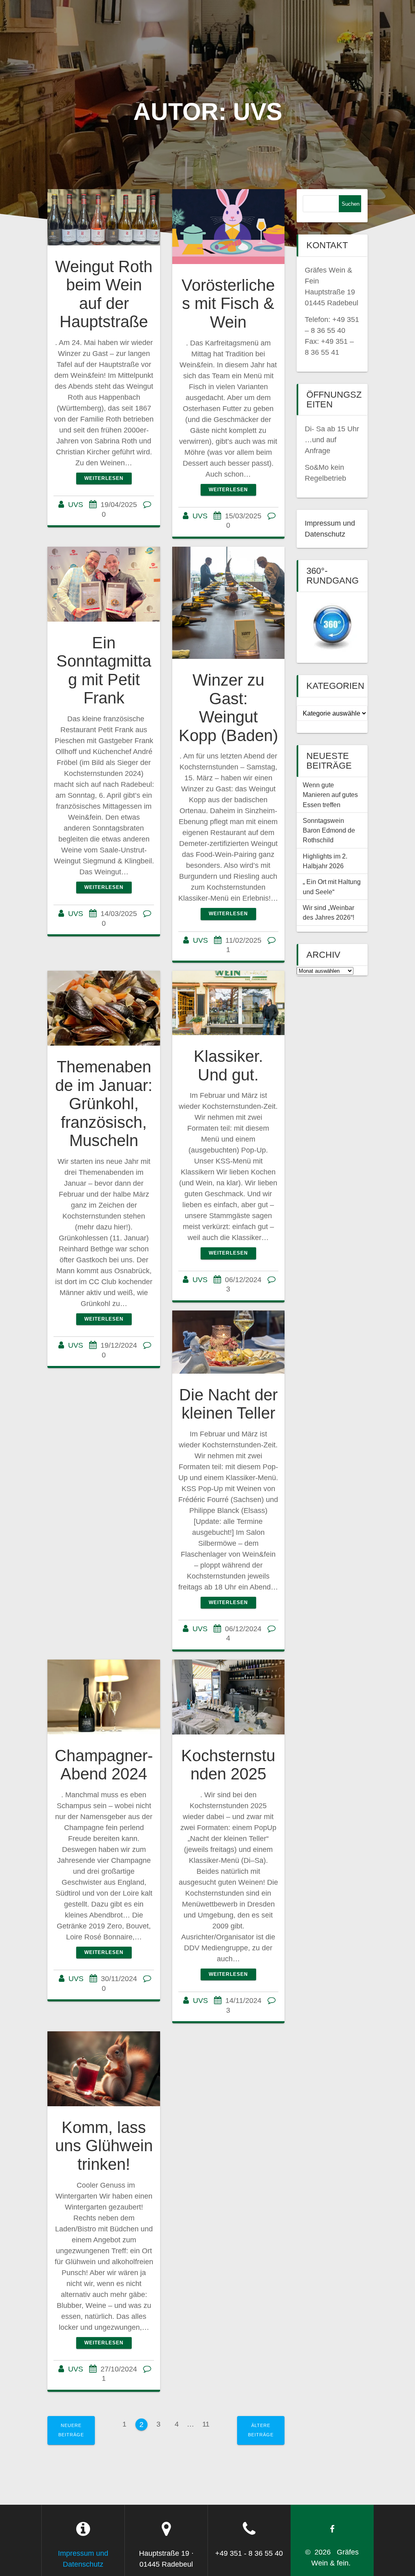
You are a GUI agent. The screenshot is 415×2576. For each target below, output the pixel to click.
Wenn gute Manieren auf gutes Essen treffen (330, 795)
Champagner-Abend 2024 (104, 1765)
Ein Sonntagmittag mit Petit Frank (104, 670)
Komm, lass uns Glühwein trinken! (104, 2146)
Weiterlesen (104, 478)
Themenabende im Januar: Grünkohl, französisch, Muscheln (104, 1104)
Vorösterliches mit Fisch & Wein (228, 304)
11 (209, 2423)
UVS (76, 505)
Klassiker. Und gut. (228, 1065)
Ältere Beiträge (261, 2430)
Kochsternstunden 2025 (228, 1765)
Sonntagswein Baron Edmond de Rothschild (330, 830)
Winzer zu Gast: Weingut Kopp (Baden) (228, 708)
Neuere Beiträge (71, 2430)
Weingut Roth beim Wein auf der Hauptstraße (104, 294)
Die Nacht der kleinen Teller (228, 1404)
